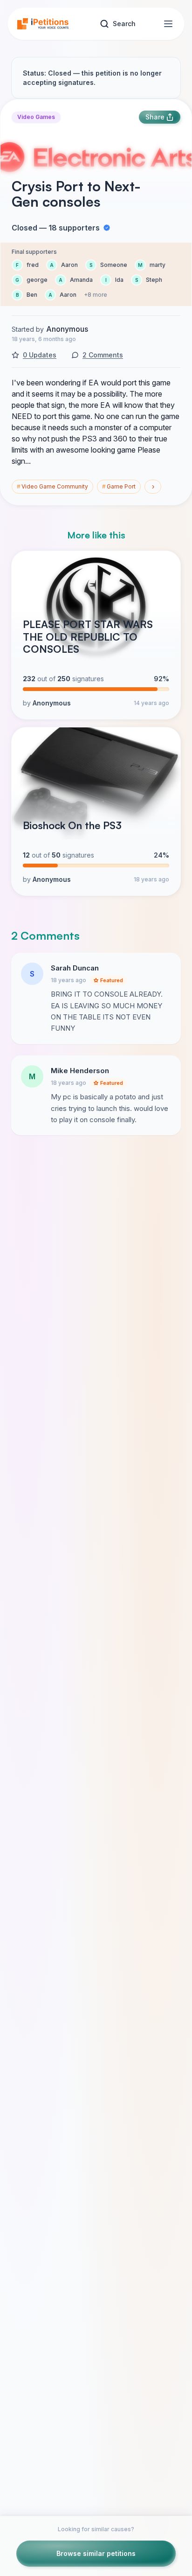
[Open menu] (168, 24)
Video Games (36, 117)
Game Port (119, 486)
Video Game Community (52, 486)
